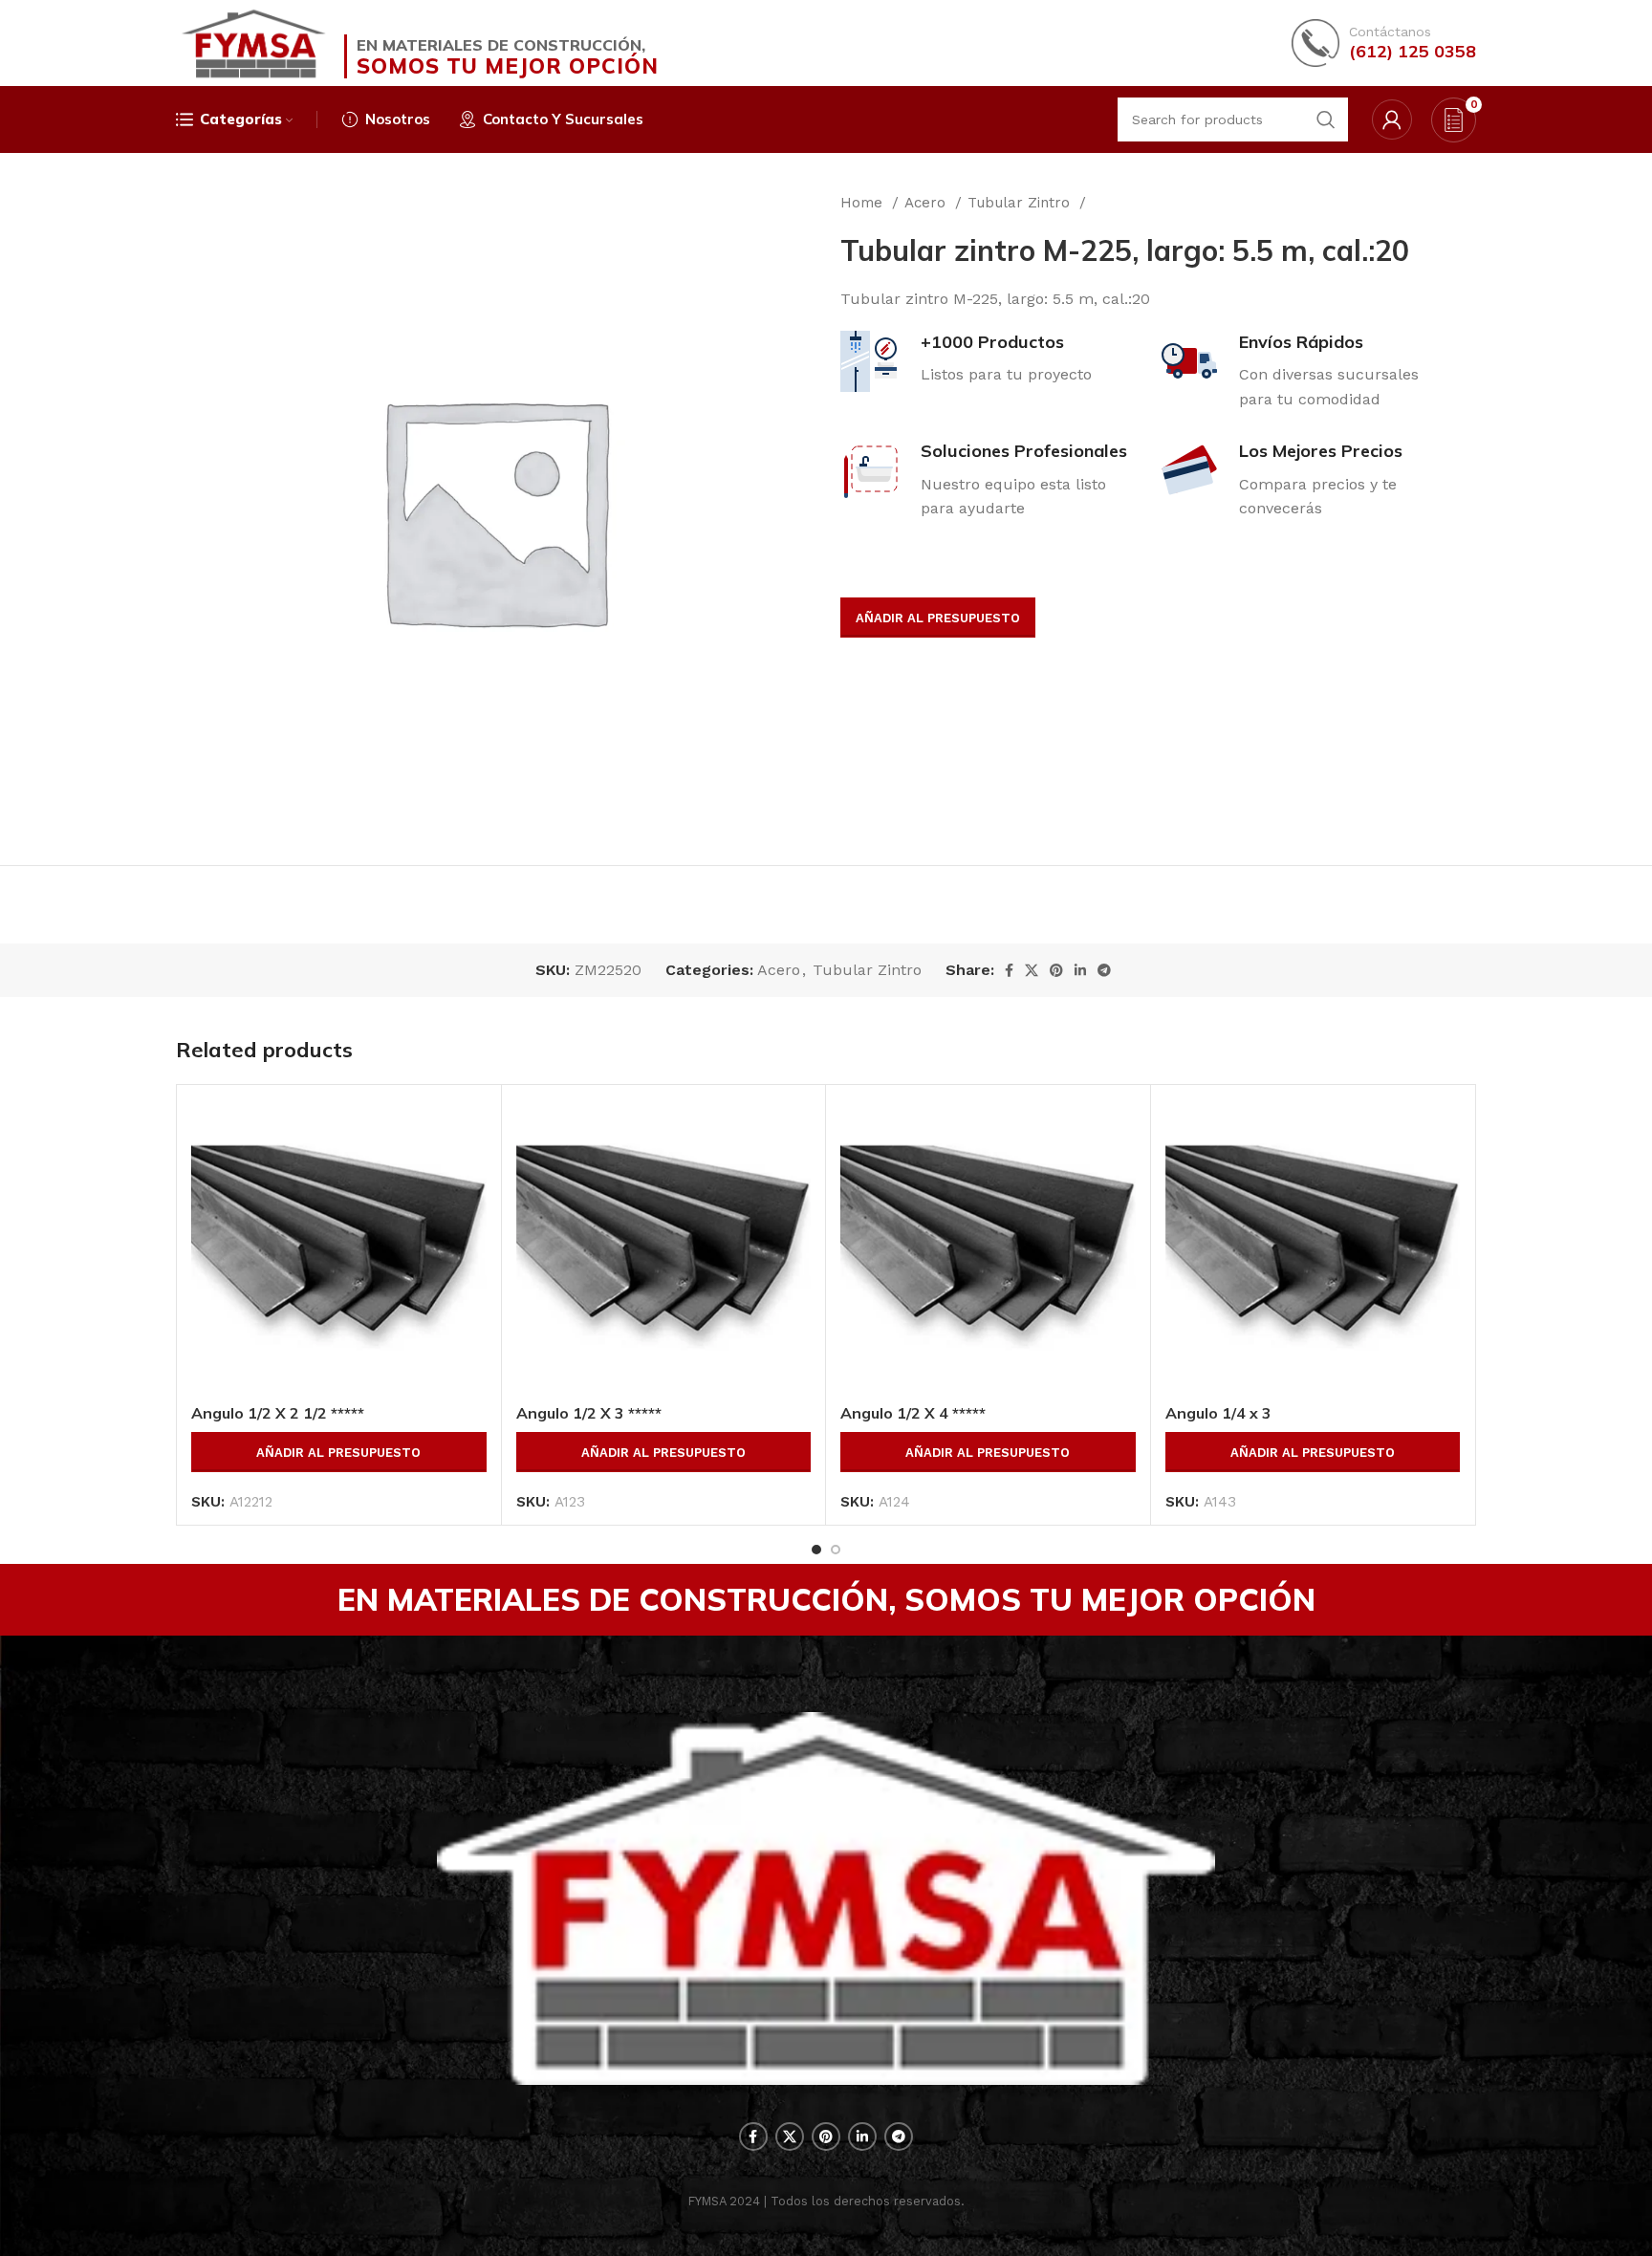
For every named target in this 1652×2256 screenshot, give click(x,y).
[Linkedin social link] (1080, 970)
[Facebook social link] (1009, 970)
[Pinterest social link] (1056, 970)
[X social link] (1032, 970)
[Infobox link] (1384, 43)
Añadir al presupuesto (938, 618)
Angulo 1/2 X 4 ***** (913, 1413)
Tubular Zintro (1021, 203)
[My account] (1392, 119)
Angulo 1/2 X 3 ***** (589, 1413)
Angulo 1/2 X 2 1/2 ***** (278, 1413)
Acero (927, 203)
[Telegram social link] (1104, 970)
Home (864, 203)
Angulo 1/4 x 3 (1218, 1413)
